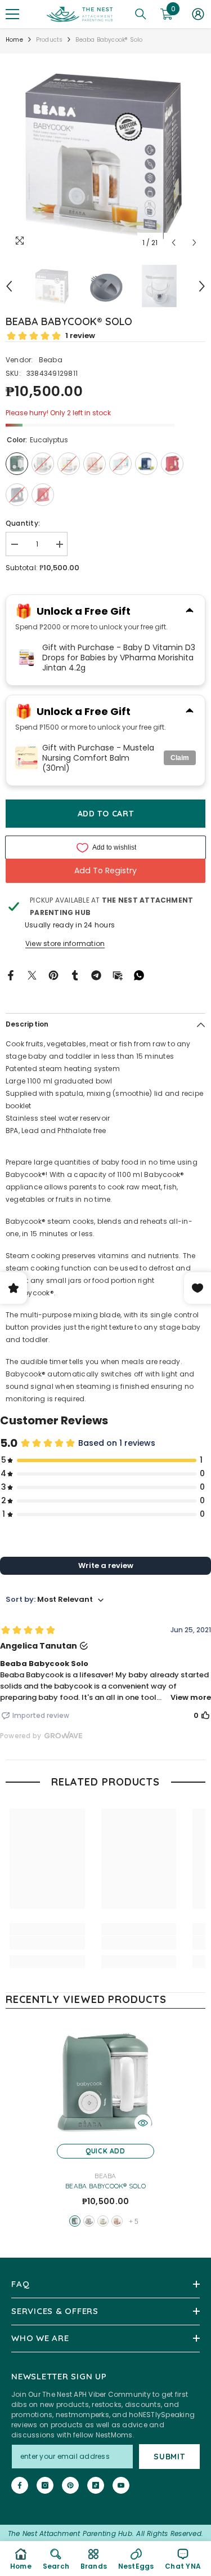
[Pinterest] (53, 974)
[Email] (118, 974)
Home (14, 40)
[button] (174, 243)
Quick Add (105, 2151)
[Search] (141, 14)
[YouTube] (121, 2485)
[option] (105, 154)
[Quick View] (143, 2123)
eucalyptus (75, 2221)
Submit (169, 2457)
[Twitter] (32, 974)
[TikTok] (96, 2485)
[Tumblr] (75, 974)
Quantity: (23, 523)
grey (89, 2221)
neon (103, 2221)
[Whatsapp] (139, 974)
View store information (65, 943)
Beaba (51, 360)
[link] (47, 1943)
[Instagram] (45, 2485)
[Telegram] (96, 974)
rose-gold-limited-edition (117, 2221)
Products (50, 40)
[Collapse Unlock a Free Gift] (190, 611)
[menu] (12, 14)
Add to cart (106, 814)
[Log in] (198, 14)
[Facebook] (11, 974)
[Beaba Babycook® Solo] (105, 2083)
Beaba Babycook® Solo (105, 2186)
